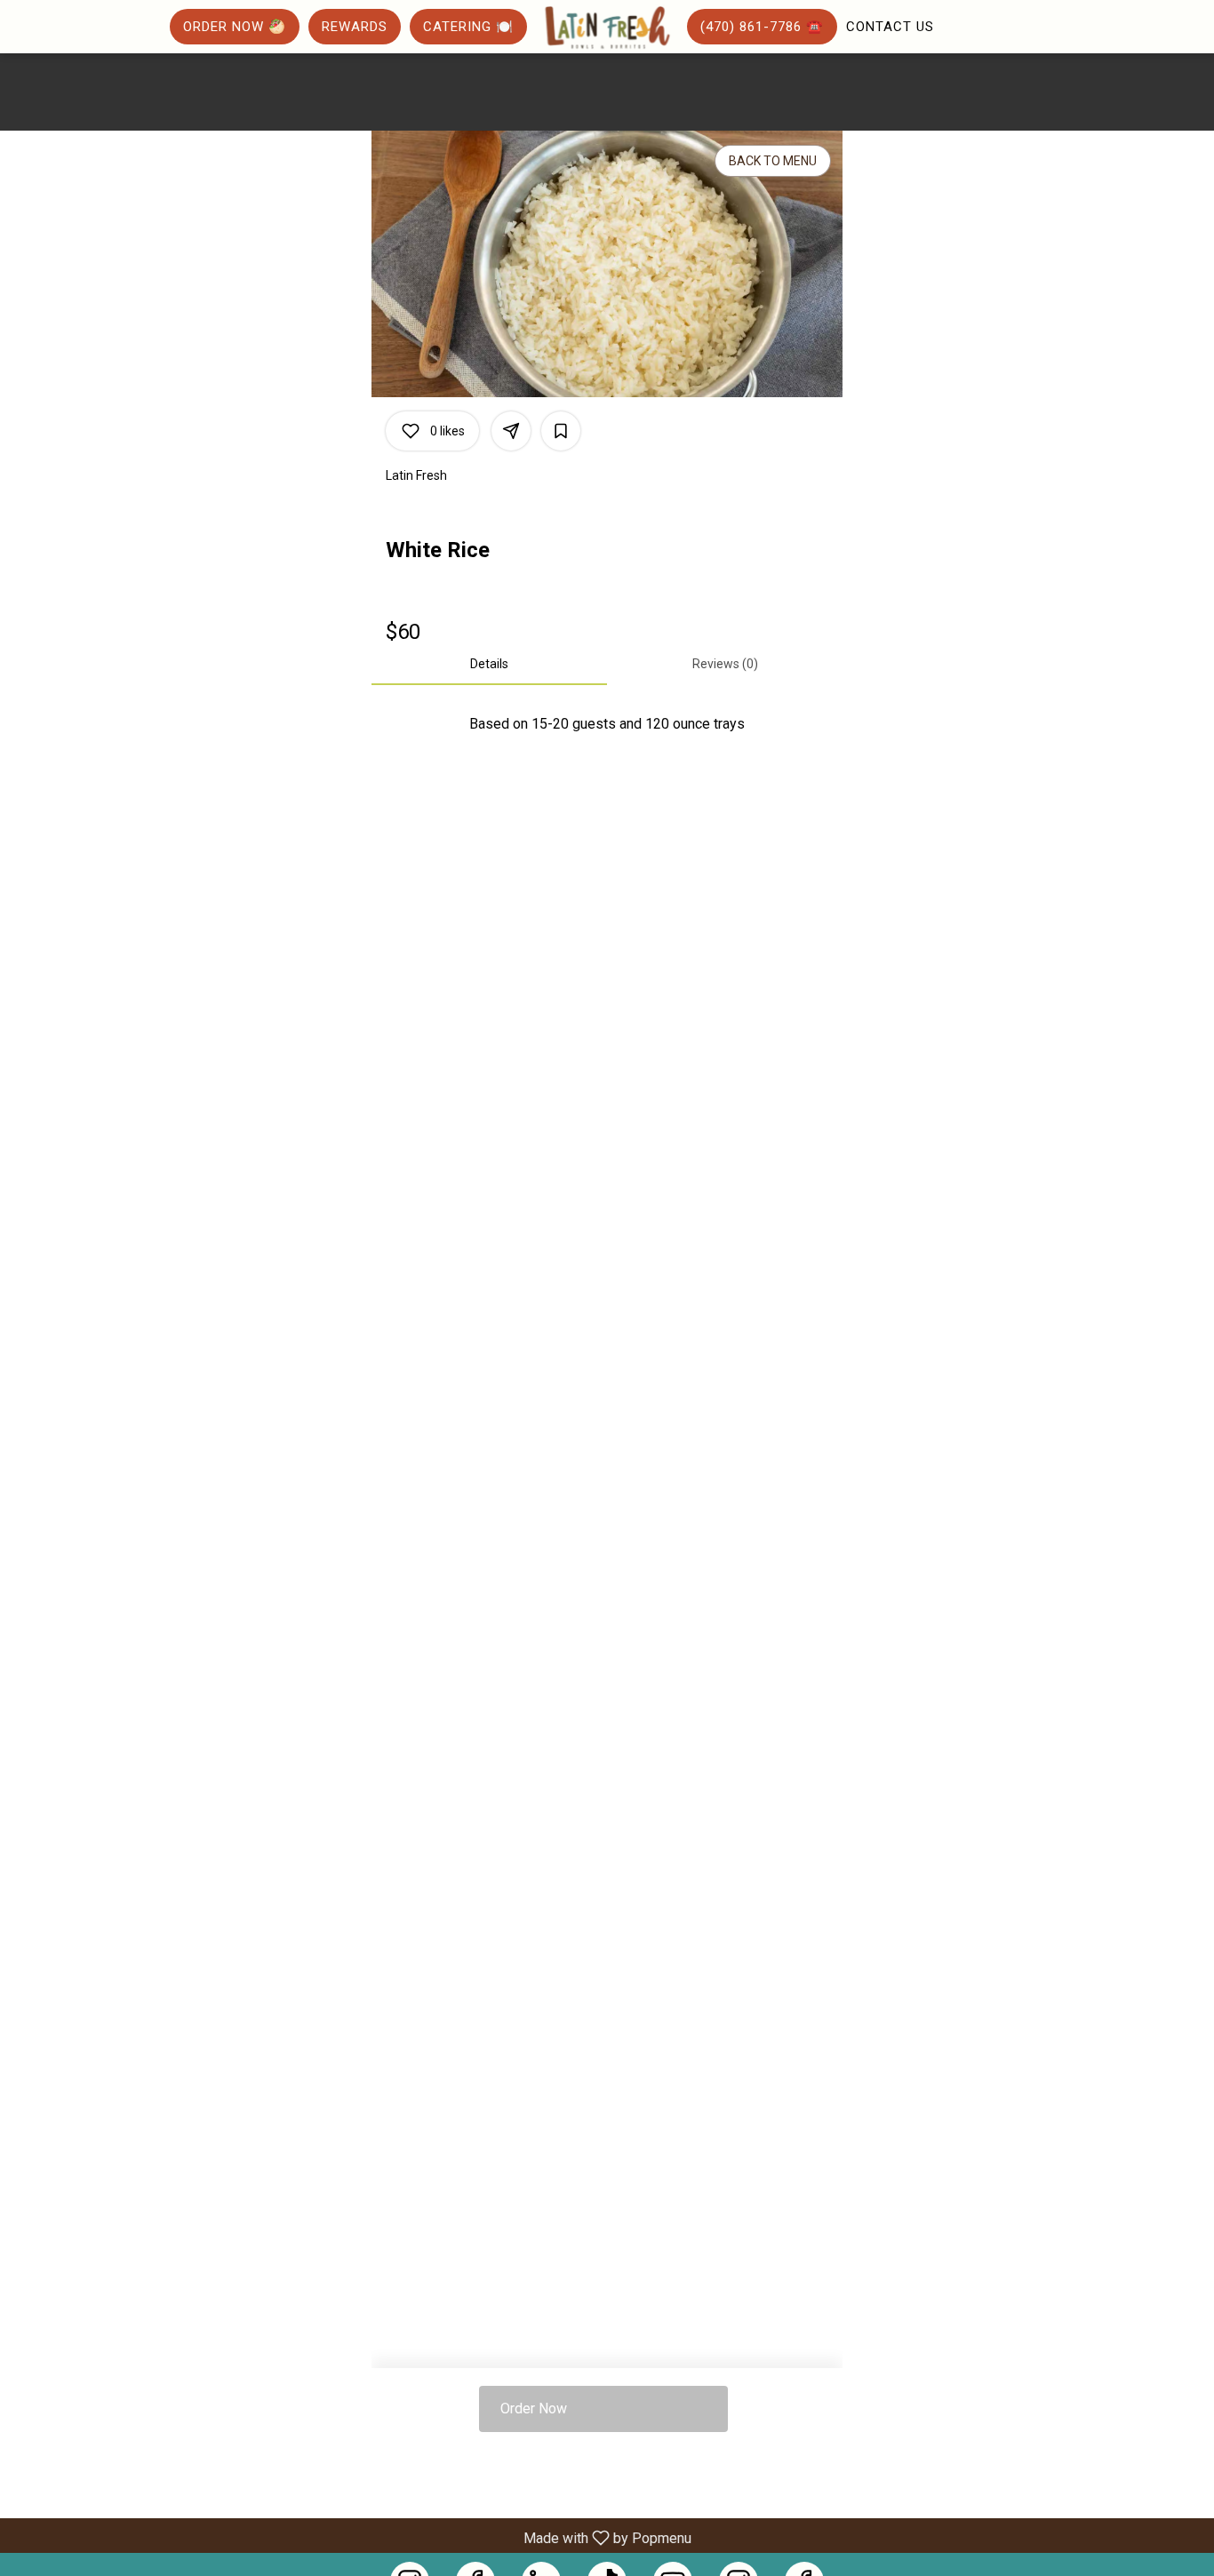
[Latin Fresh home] (607, 28)
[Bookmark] (561, 431)
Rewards (355, 27)
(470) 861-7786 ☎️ (762, 27)
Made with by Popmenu (352, 2537)
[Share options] (511, 431)
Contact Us (890, 27)
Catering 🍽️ (468, 27)
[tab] (489, 664)
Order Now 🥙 (235, 27)
